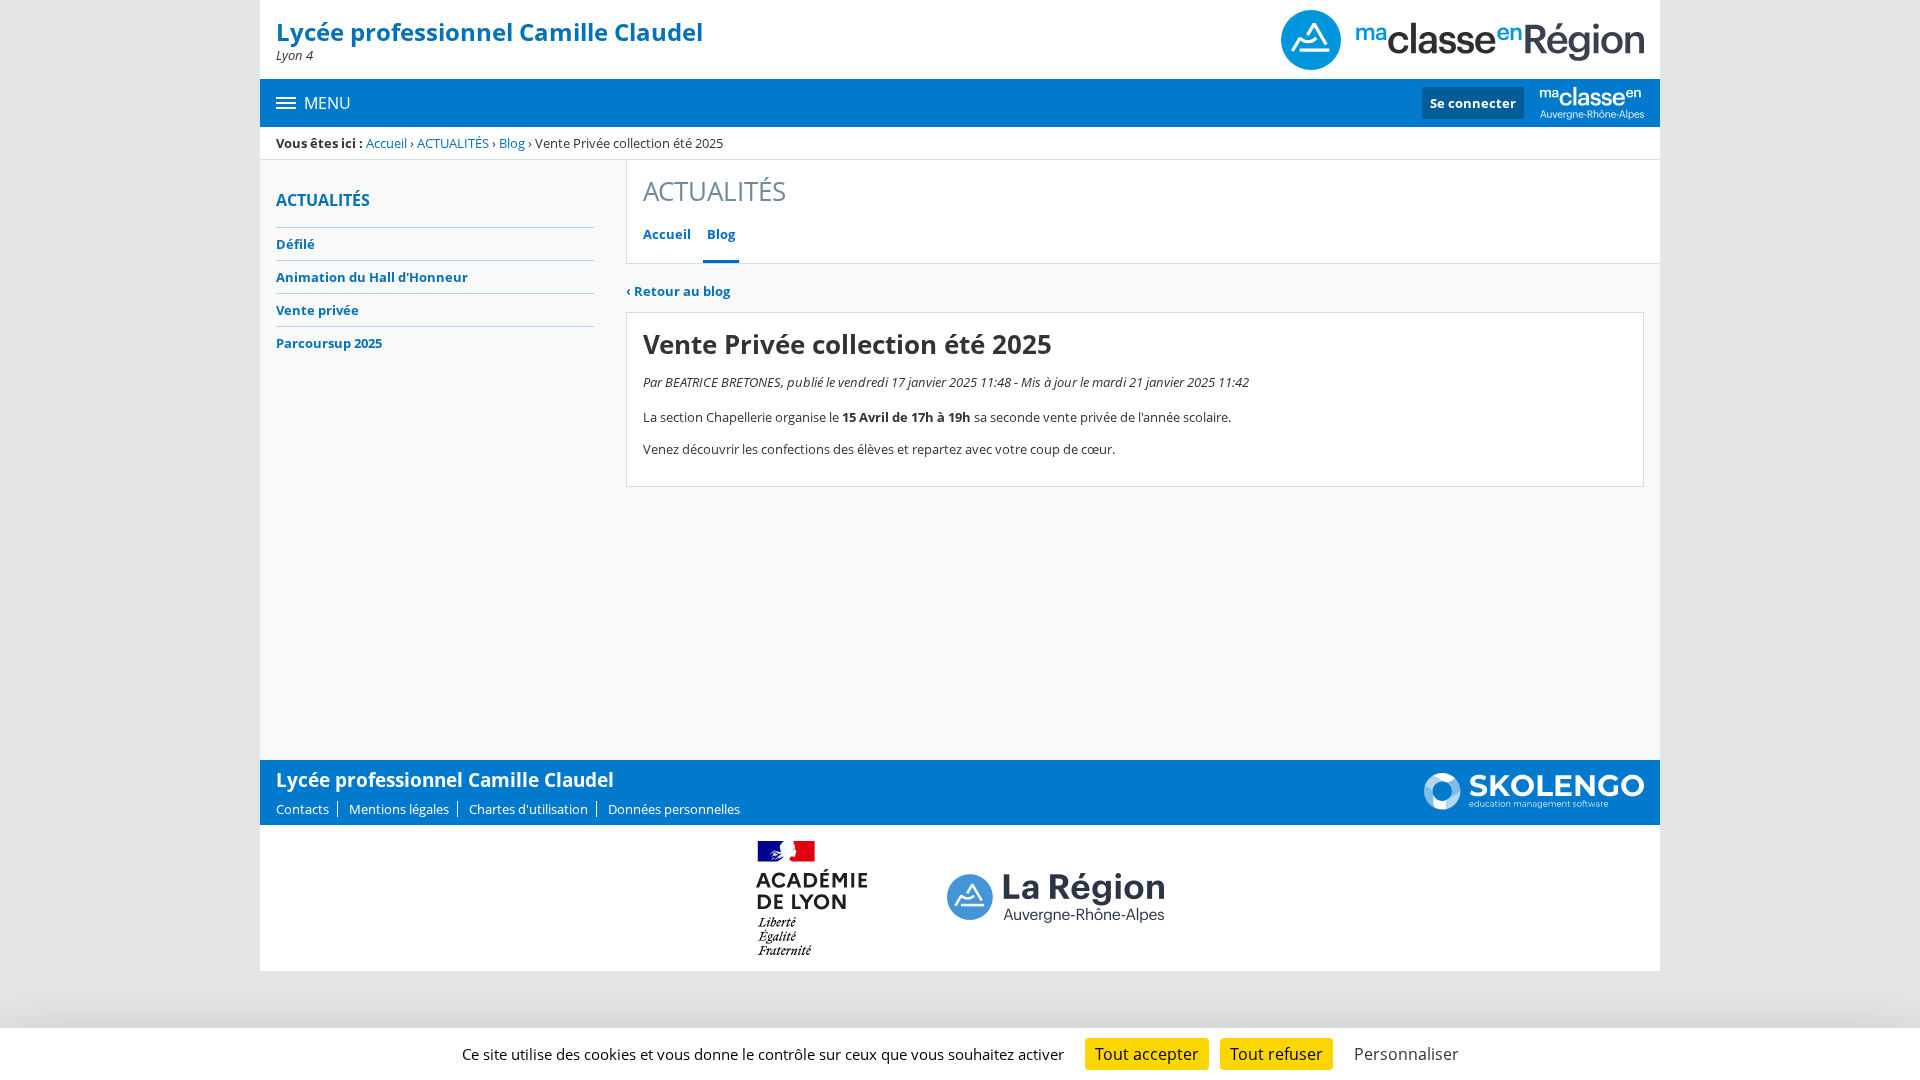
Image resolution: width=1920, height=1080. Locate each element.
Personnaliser (1406, 1054)
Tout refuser (1276, 1054)
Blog (512, 143)
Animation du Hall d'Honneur (372, 277)
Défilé (295, 244)
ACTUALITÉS (453, 143)
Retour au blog (678, 291)
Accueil (386, 143)
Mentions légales (399, 809)
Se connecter (1473, 103)
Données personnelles (674, 809)
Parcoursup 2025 (329, 343)
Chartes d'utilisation (528, 809)
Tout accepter (1147, 1054)
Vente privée (317, 310)
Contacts (302, 809)
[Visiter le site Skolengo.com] (1534, 805)
